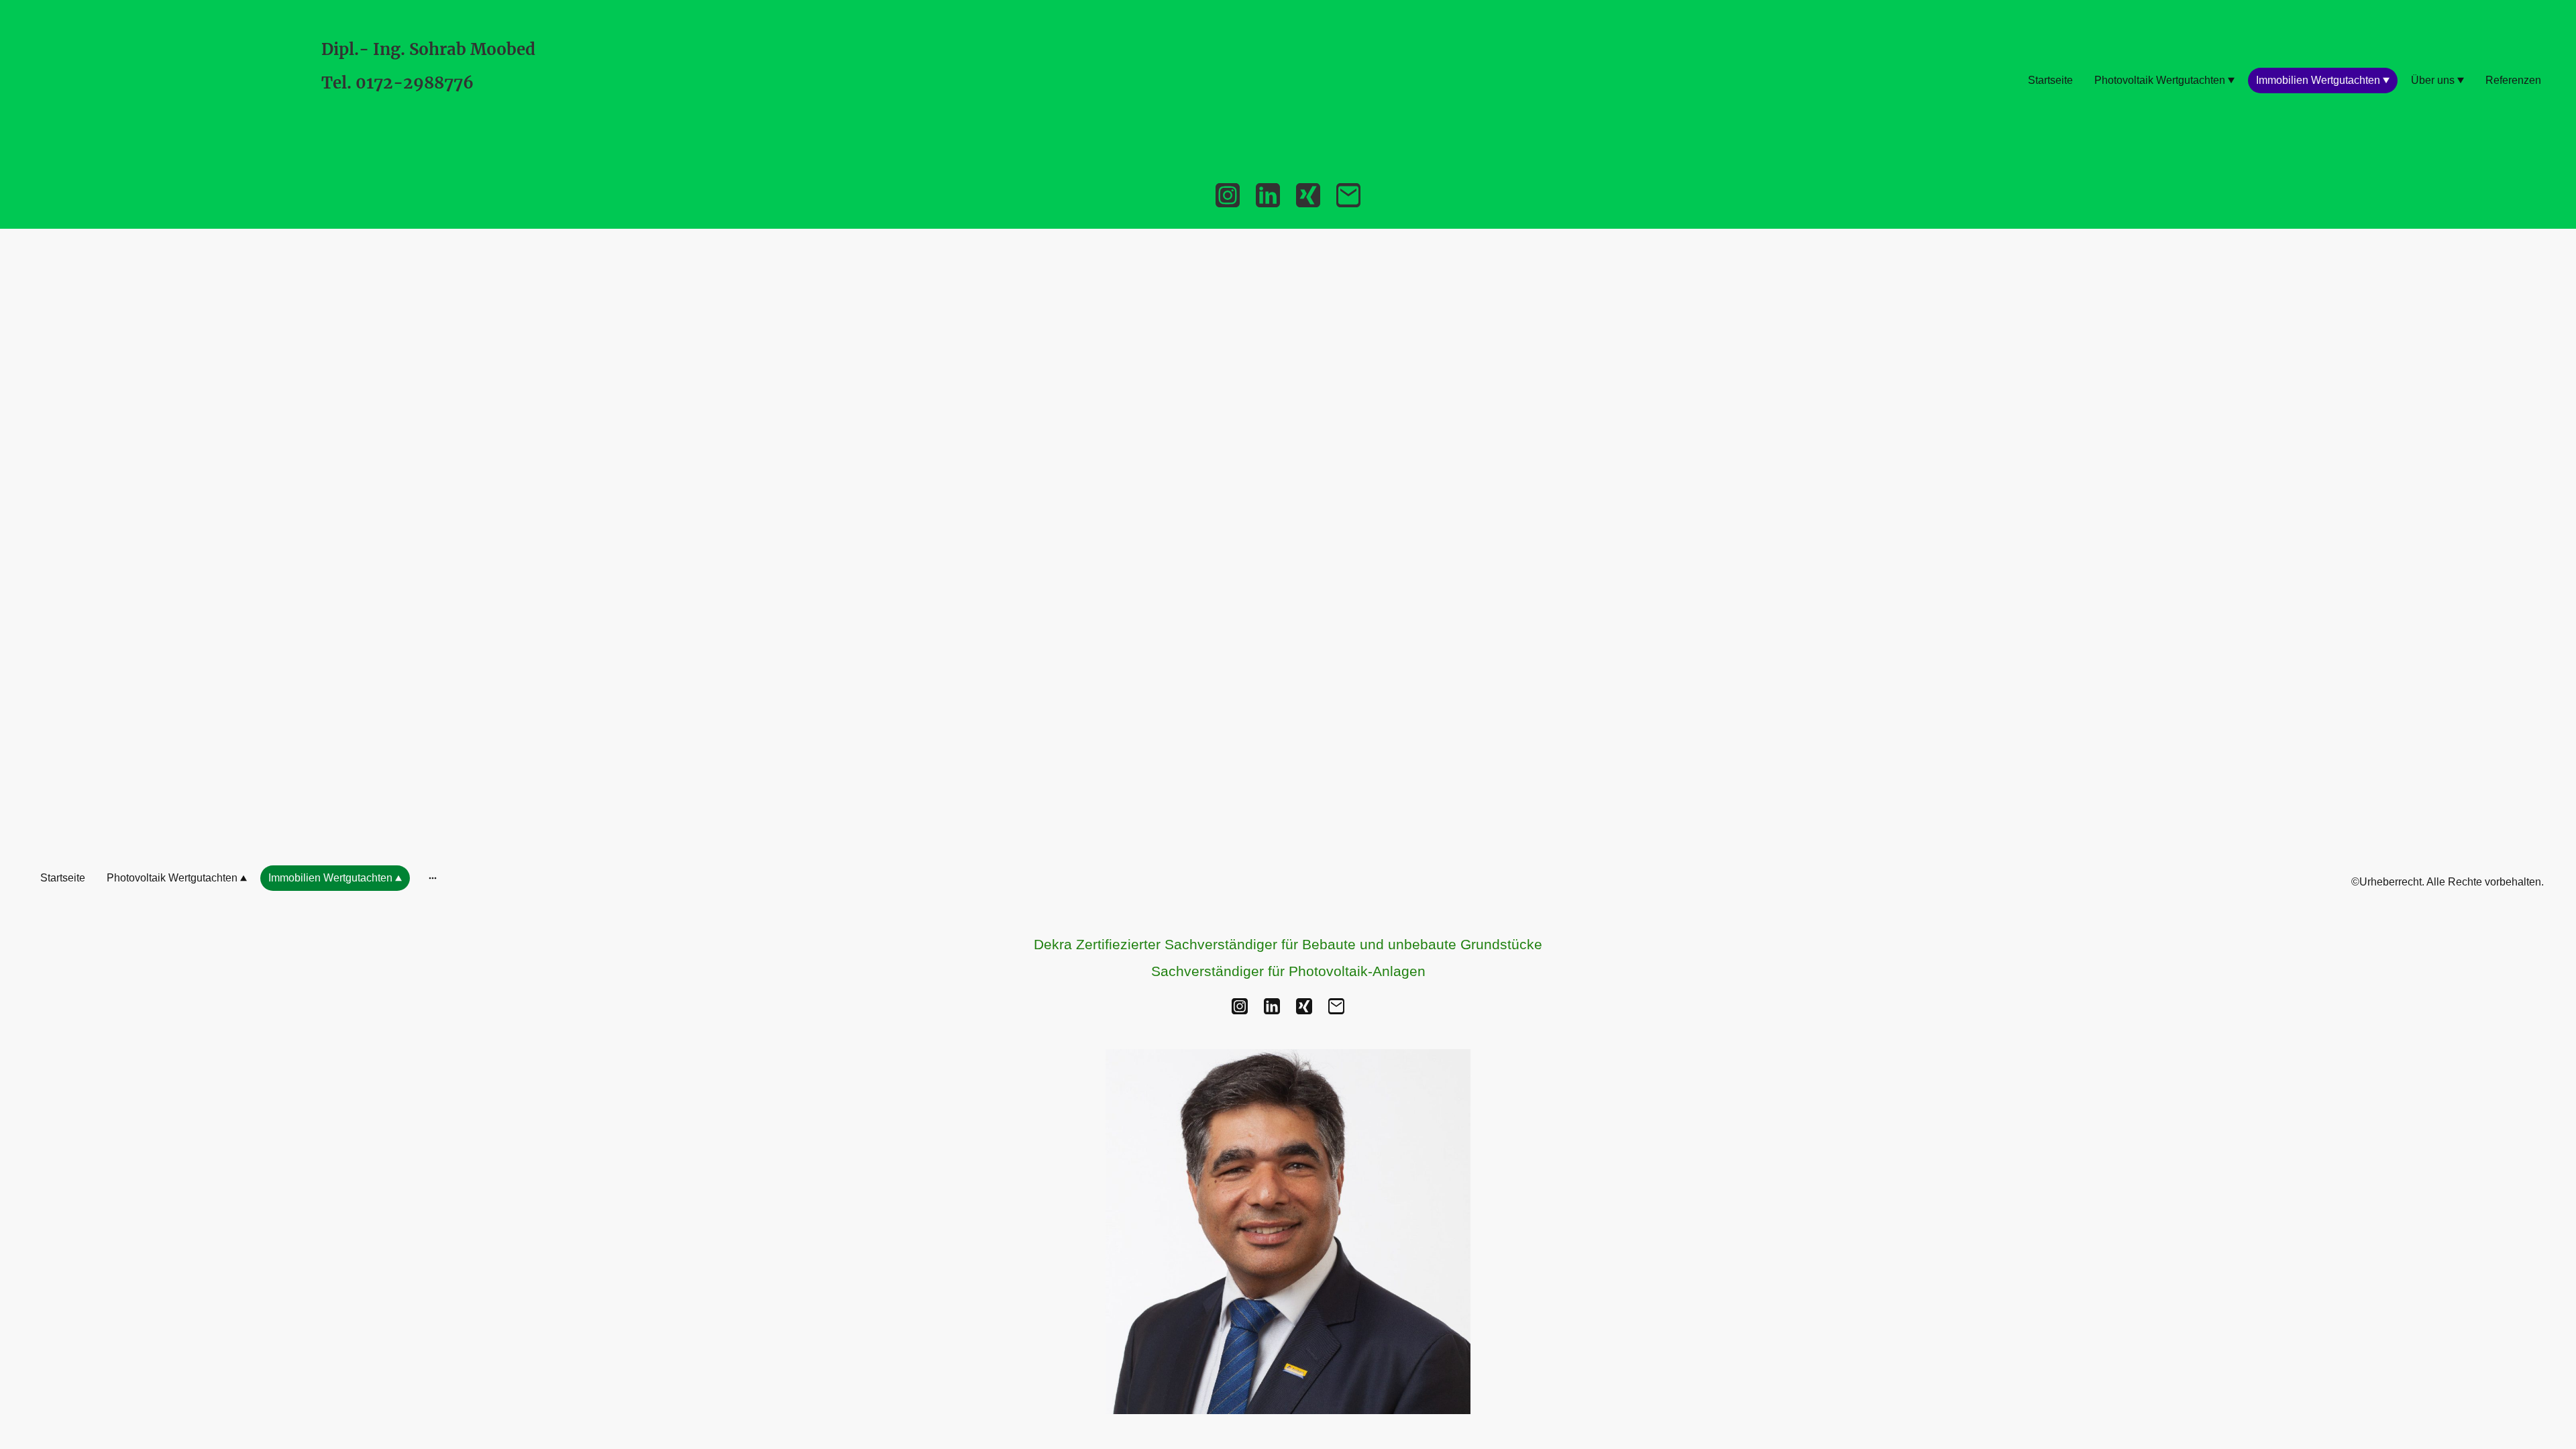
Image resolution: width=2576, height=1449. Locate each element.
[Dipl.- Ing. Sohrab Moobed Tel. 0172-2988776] (436, 142)
